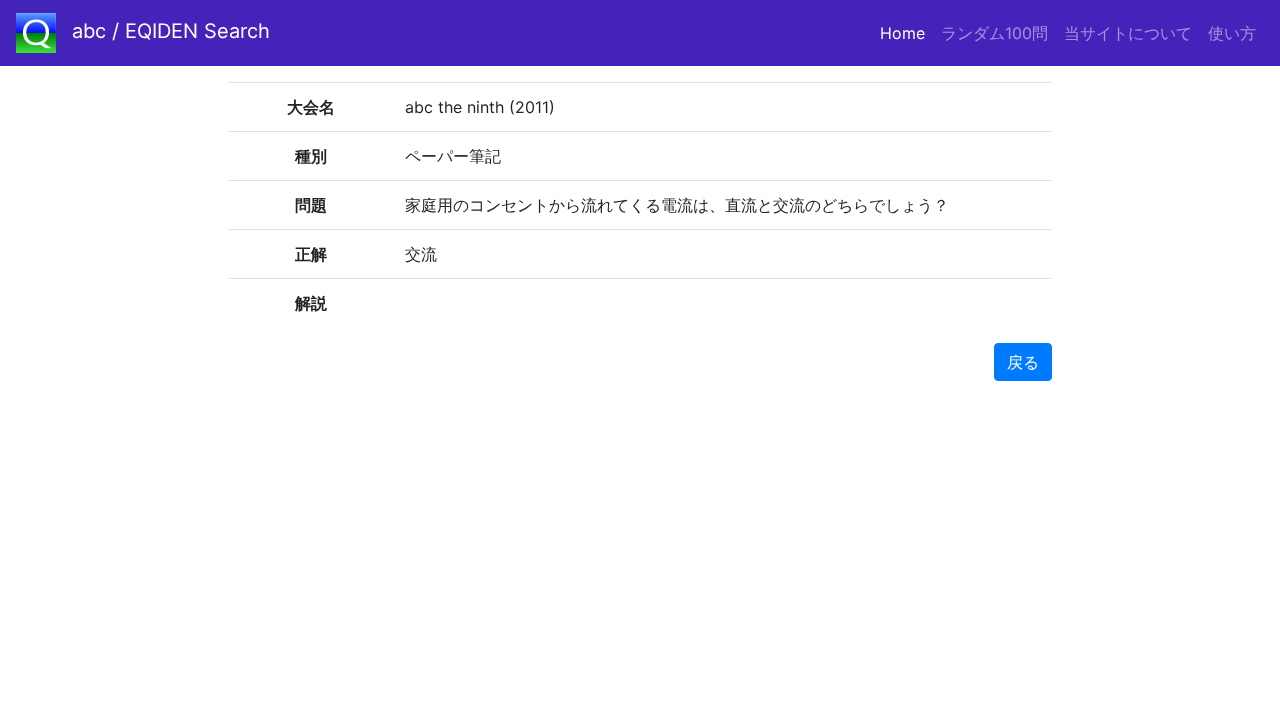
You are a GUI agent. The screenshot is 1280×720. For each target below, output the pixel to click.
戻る (1023, 362)
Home (906, 33)
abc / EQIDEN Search (171, 31)
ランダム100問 (994, 33)
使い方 (1232, 33)
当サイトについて (1128, 33)
